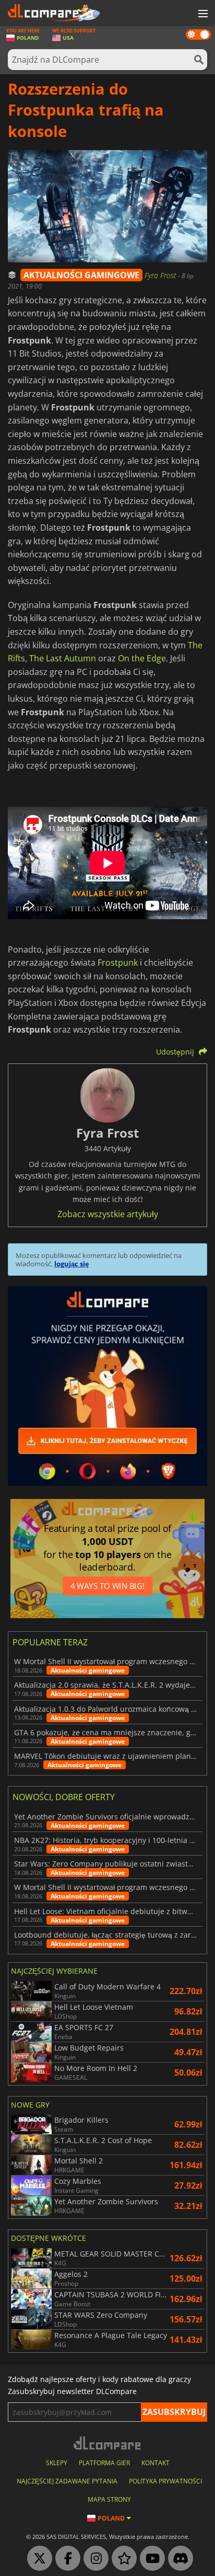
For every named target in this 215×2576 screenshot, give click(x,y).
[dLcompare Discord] (178, 2559)
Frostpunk (118, 963)
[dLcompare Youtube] (150, 2559)
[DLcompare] (108, 2443)
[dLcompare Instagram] (93, 2559)
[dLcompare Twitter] (37, 2559)
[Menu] (202, 14)
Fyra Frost (161, 275)
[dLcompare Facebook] (65, 2559)
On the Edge (142, 658)
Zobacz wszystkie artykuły (108, 1214)
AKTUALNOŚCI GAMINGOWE (81, 275)
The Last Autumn (63, 658)
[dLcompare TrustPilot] (122, 2559)
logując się (71, 1264)
